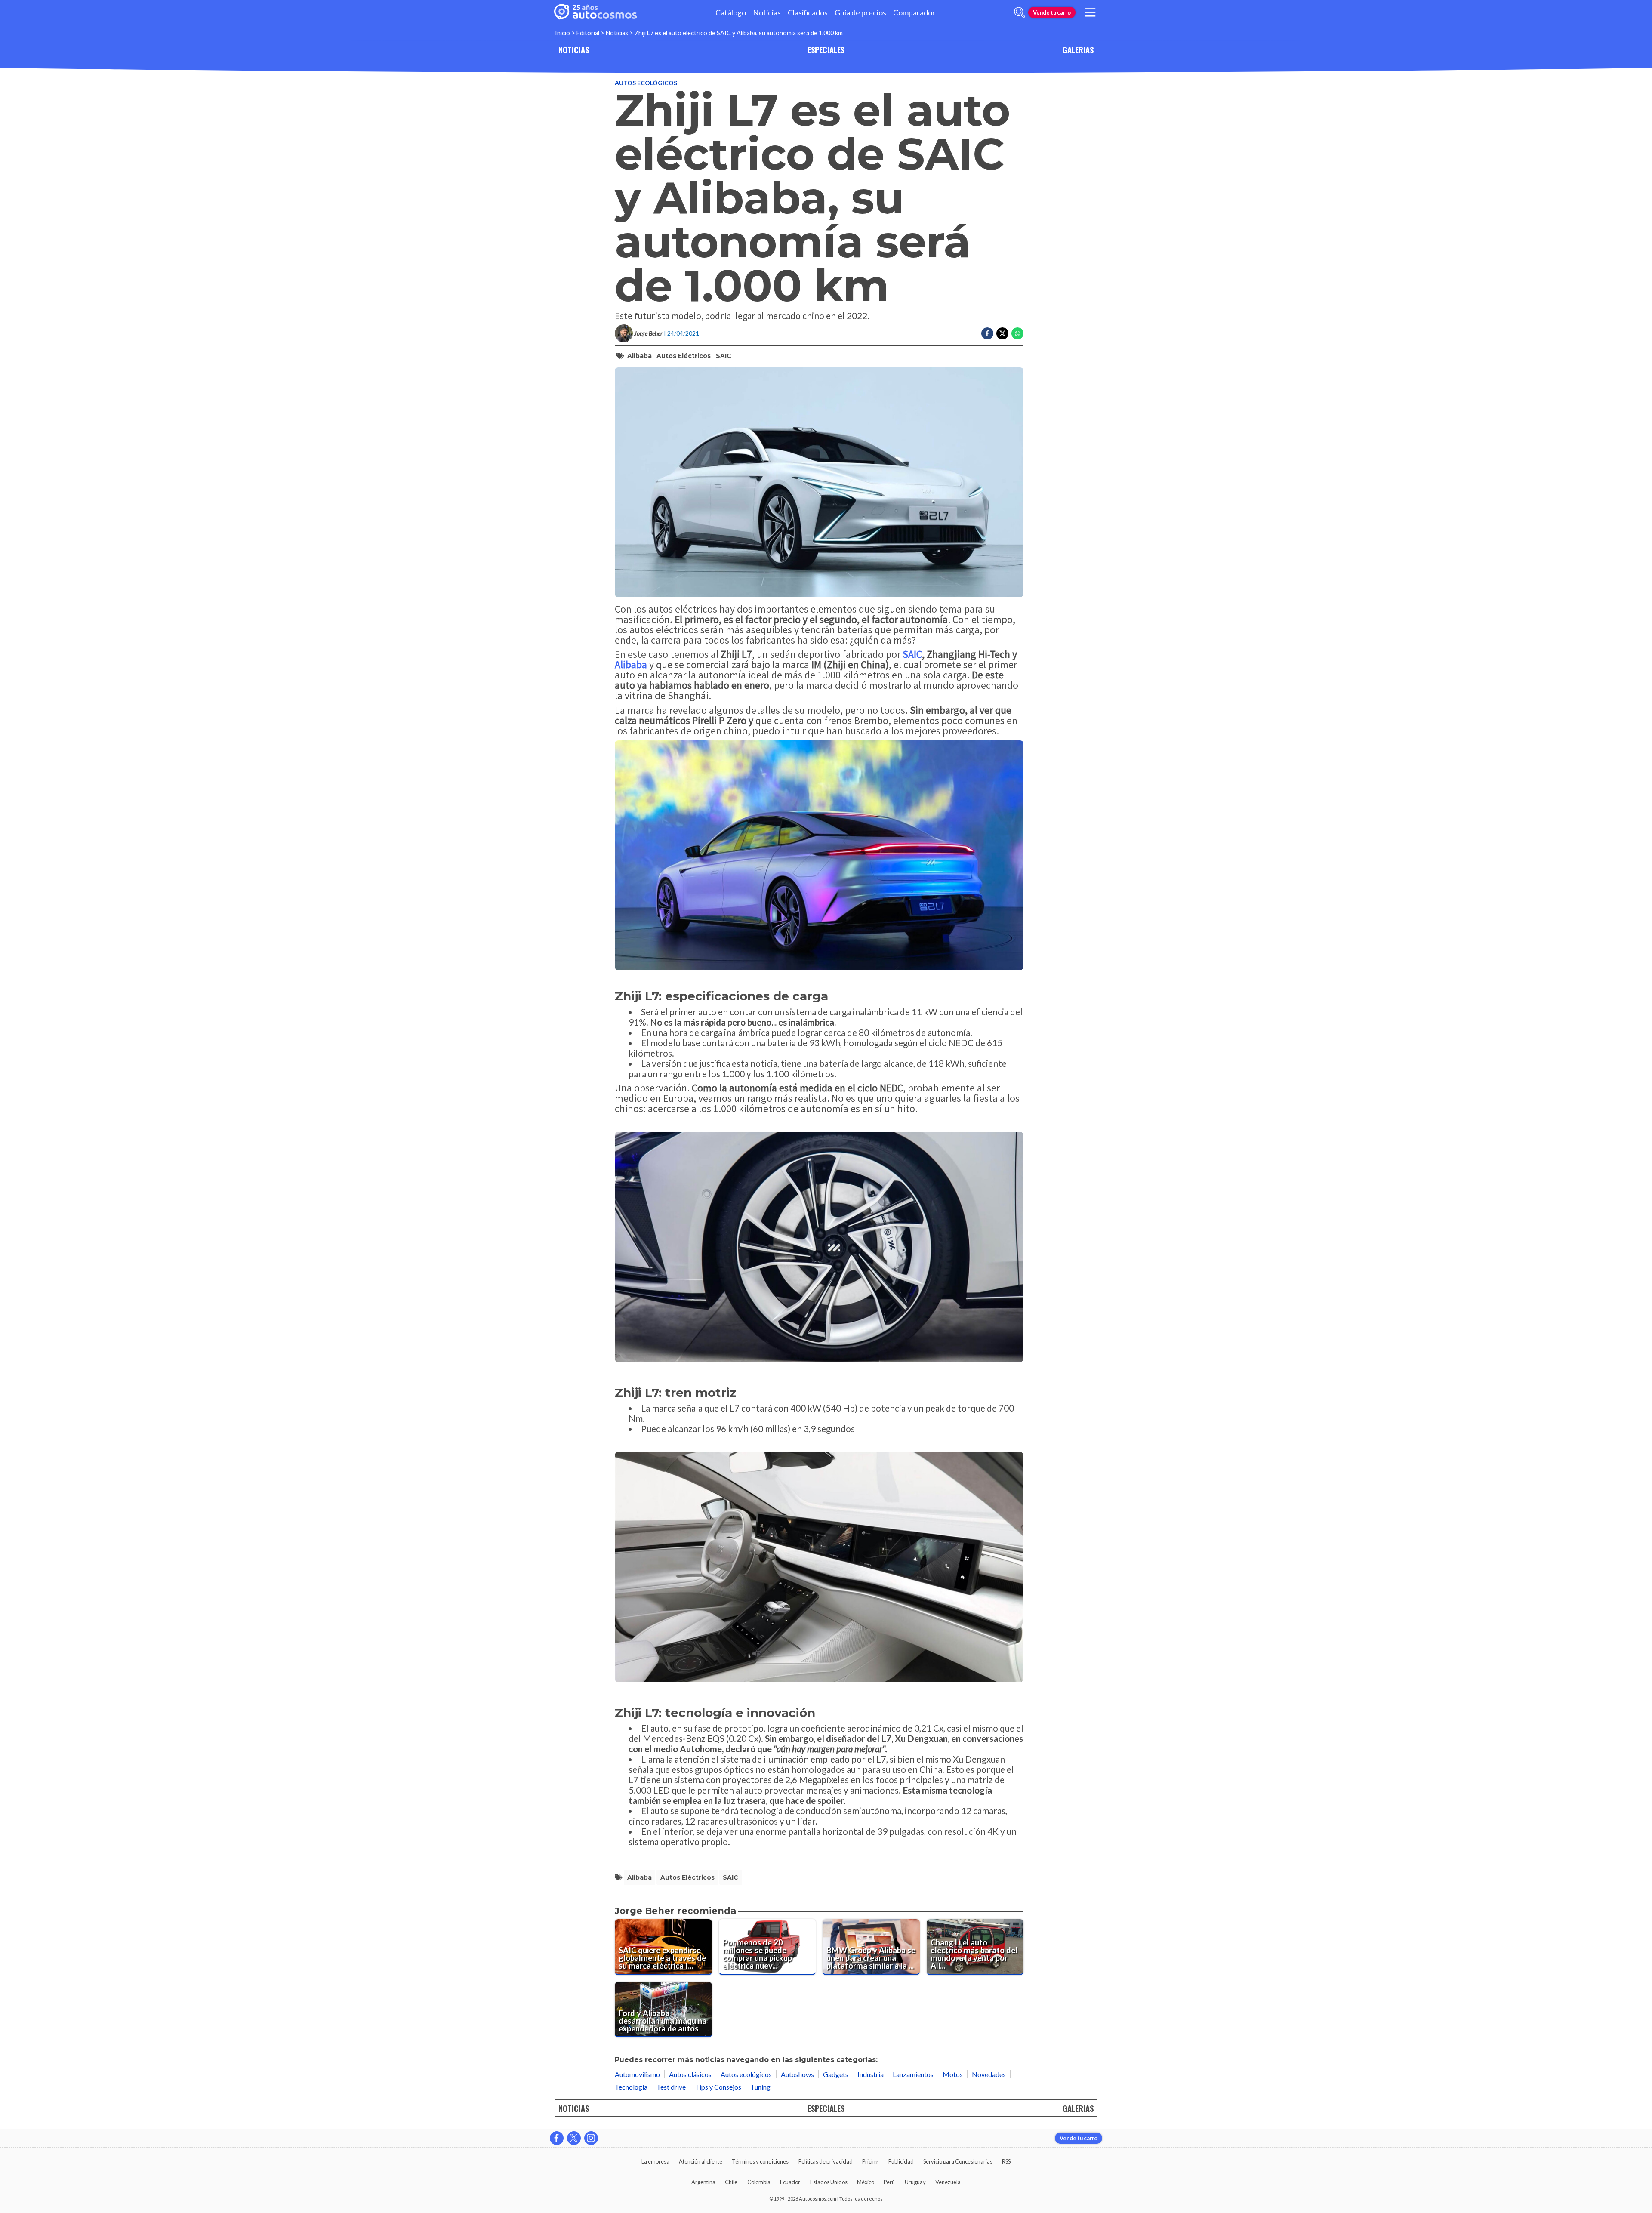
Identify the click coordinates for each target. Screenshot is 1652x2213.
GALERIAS (1078, 50)
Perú (889, 2182)
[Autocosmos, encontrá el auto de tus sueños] (595, 12)
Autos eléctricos (684, 356)
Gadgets (836, 2074)
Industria (871, 2074)
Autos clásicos (690, 2074)
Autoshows (797, 2074)
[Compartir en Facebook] (987, 333)
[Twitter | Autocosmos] (574, 2138)
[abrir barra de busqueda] (1020, 12)
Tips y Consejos (718, 2087)
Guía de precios (860, 13)
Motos (953, 2074)
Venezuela (948, 2182)
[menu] (1090, 12)
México (866, 2182)
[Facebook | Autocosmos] (557, 2138)
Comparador (914, 13)
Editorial (588, 33)
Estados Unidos (829, 2182)
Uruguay (915, 2182)
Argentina (703, 2182)
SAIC (724, 356)
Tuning (760, 2087)
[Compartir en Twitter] (1002, 333)
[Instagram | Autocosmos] (591, 2138)
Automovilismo (637, 2074)
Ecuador (790, 2182)
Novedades (989, 2074)
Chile (731, 2182)
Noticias (767, 13)
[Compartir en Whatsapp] (1017, 333)
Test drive (671, 2087)
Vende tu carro (1052, 12)
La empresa (655, 2161)
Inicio (562, 33)
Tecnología (631, 2087)
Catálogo (731, 13)
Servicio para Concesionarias (958, 2161)
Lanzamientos (913, 2074)
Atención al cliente (701, 2161)
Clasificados (808, 13)
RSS (1006, 2161)
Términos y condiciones (760, 2161)
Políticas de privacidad (826, 2161)
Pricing (870, 2161)
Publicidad (901, 2161)
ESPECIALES (826, 50)
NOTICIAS (574, 50)
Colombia (759, 2182)
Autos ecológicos (646, 83)
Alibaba (640, 356)
